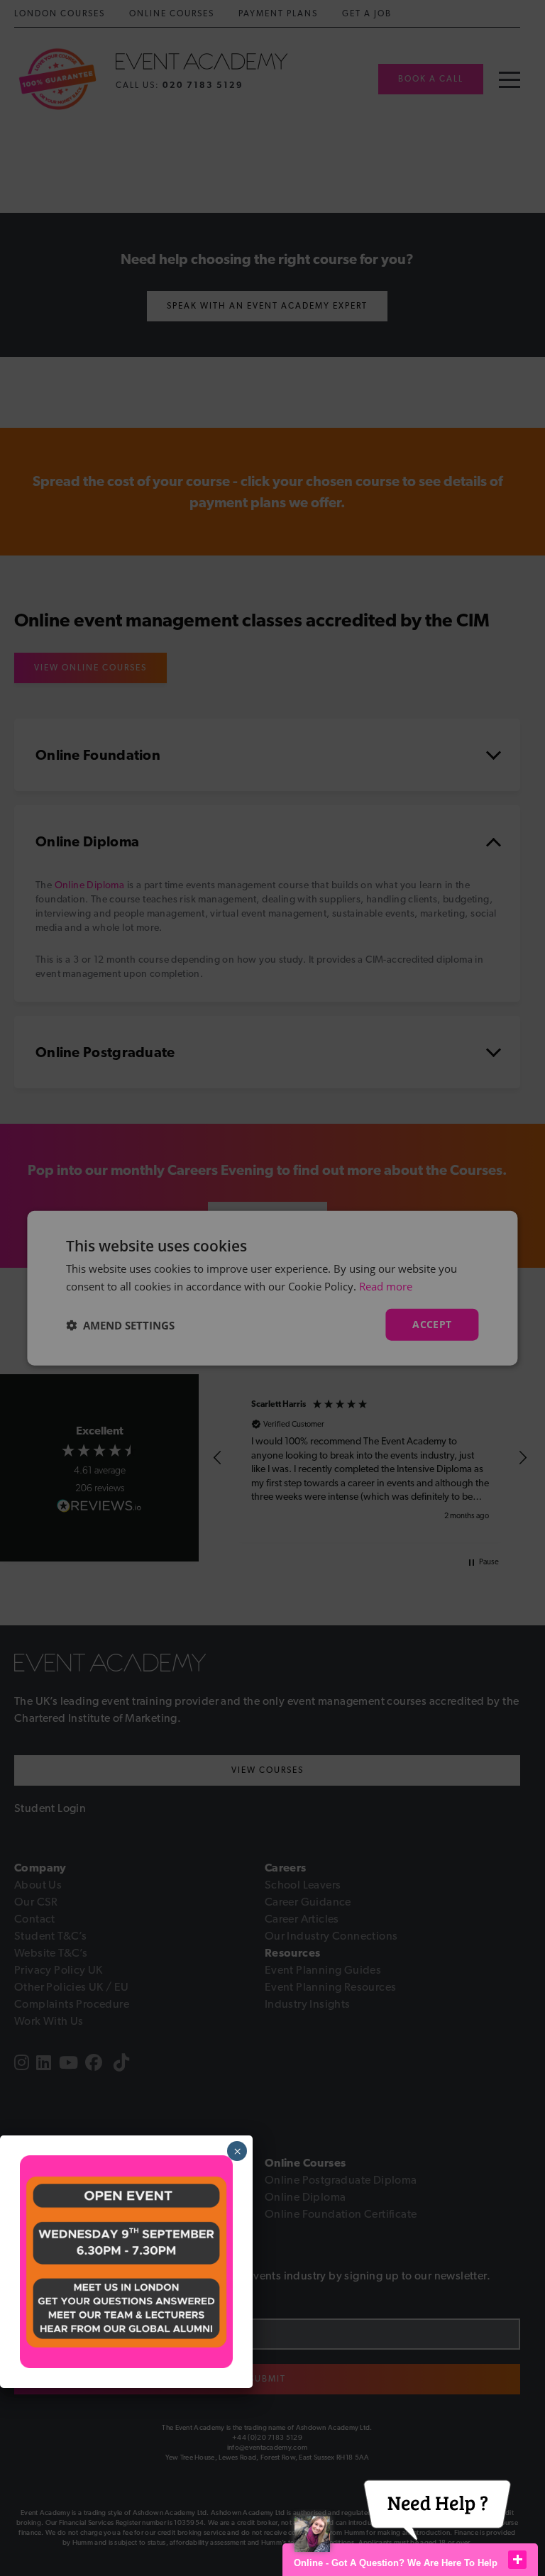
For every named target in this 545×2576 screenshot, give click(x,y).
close (517, 2560)
